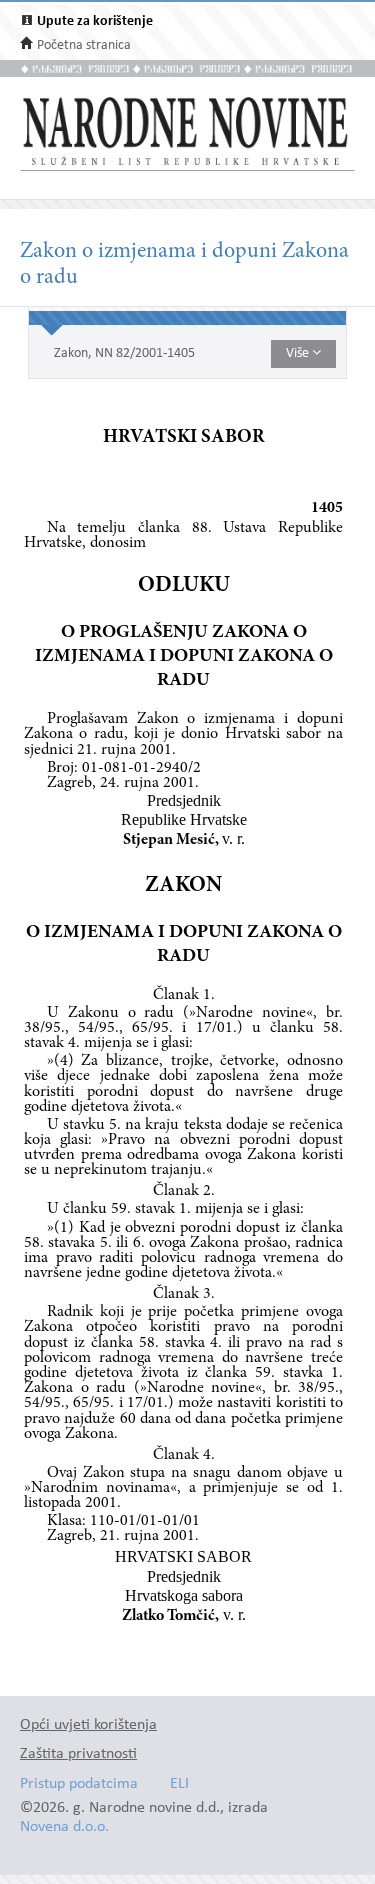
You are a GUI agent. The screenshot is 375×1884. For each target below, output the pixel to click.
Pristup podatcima (79, 1784)
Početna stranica (84, 45)
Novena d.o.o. (64, 1827)
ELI (179, 1784)
